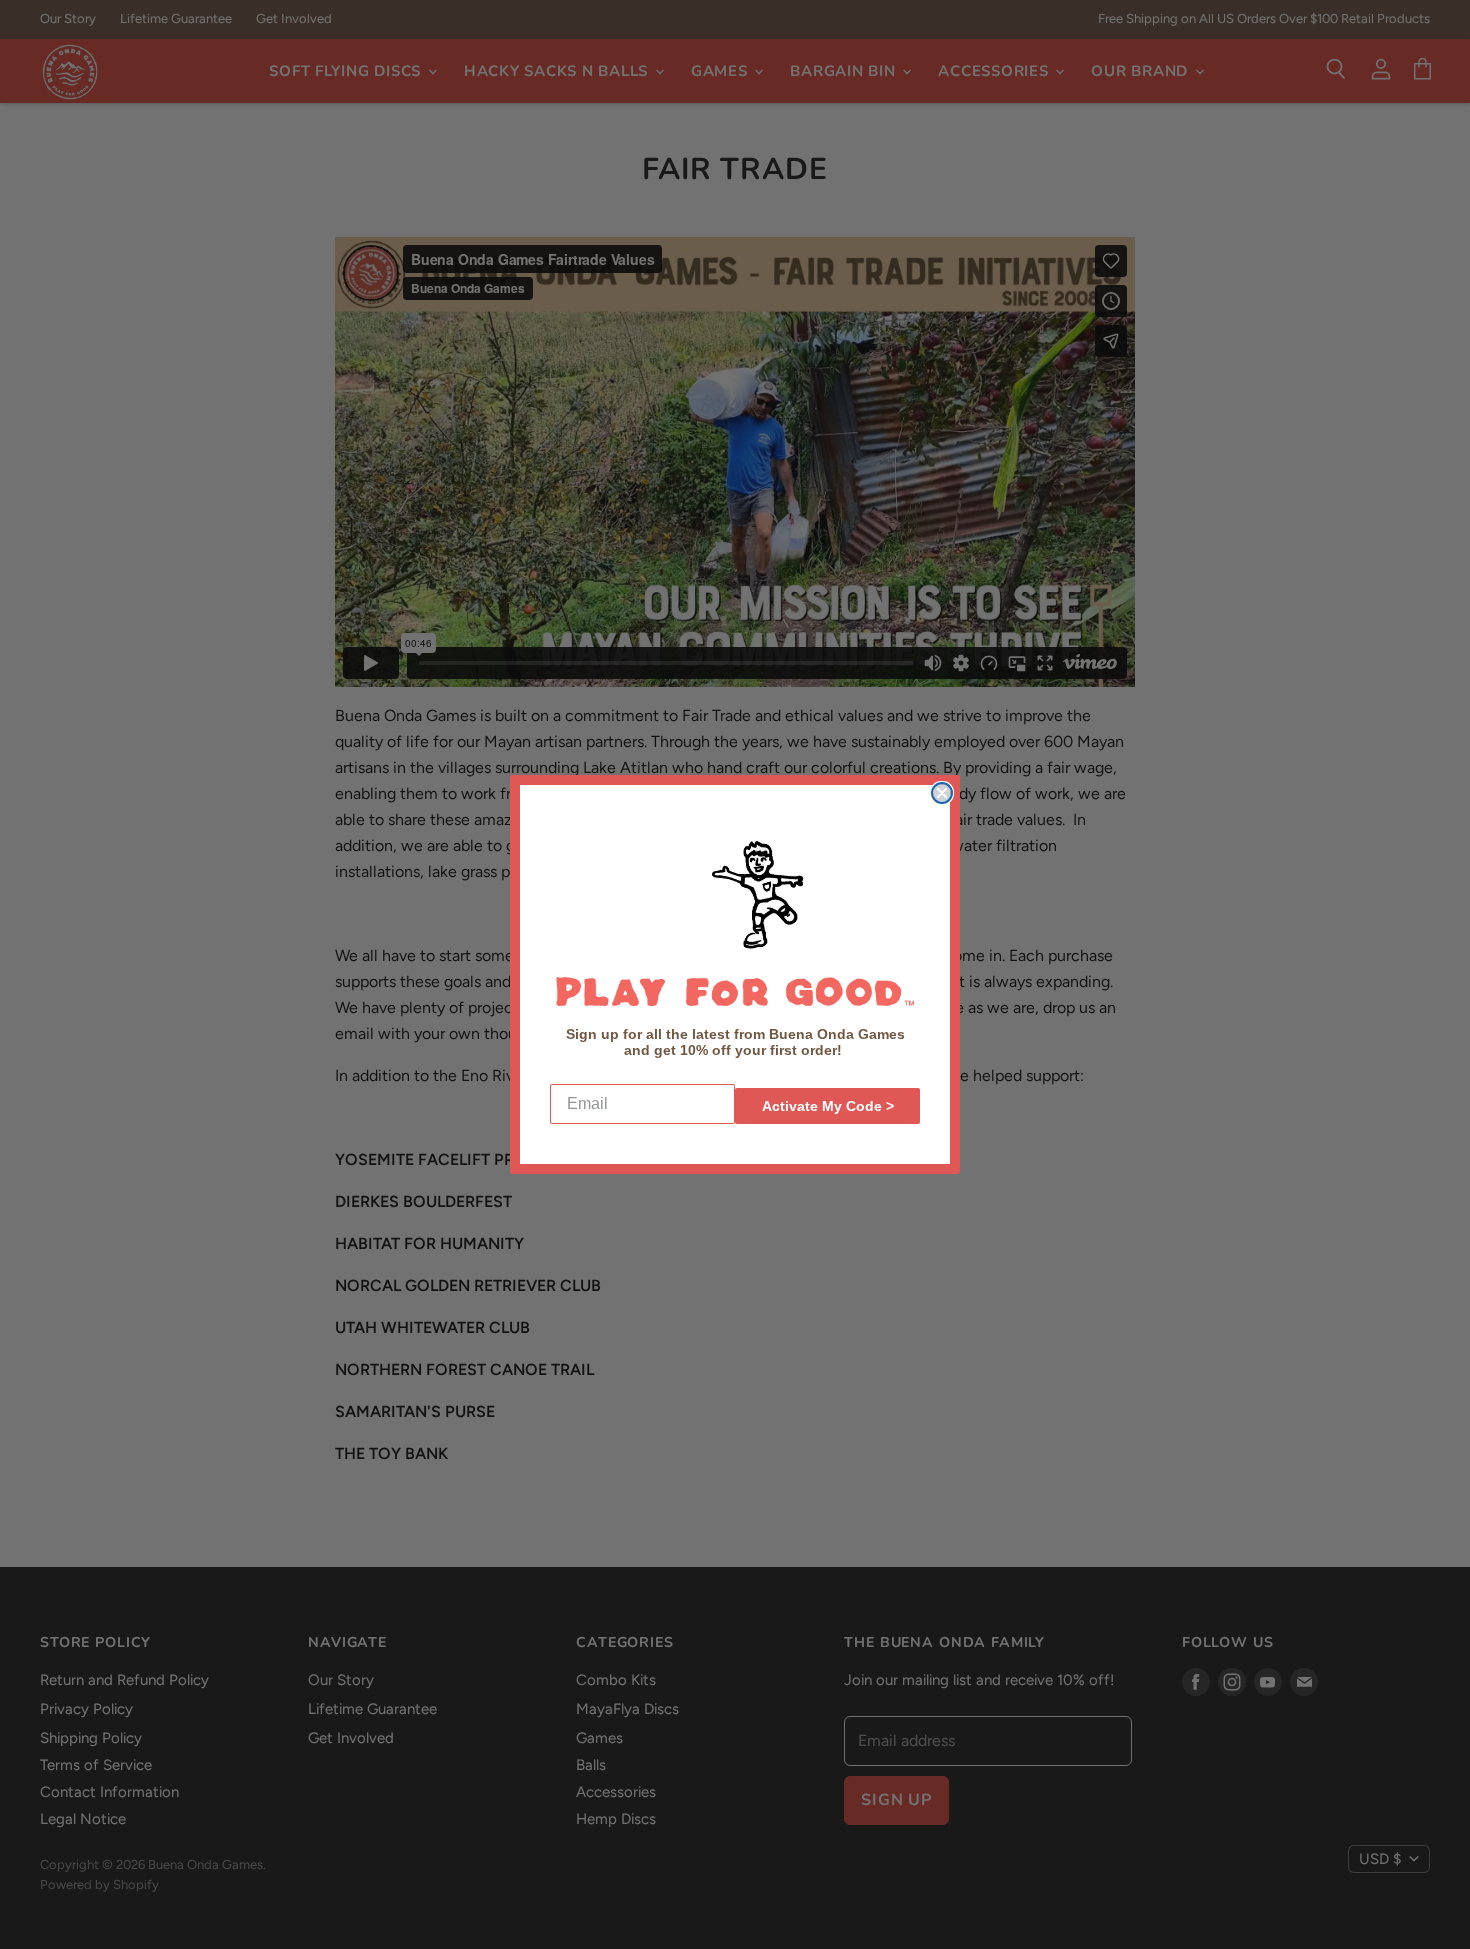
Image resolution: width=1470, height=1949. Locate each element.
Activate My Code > (828, 1106)
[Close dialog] (942, 793)
